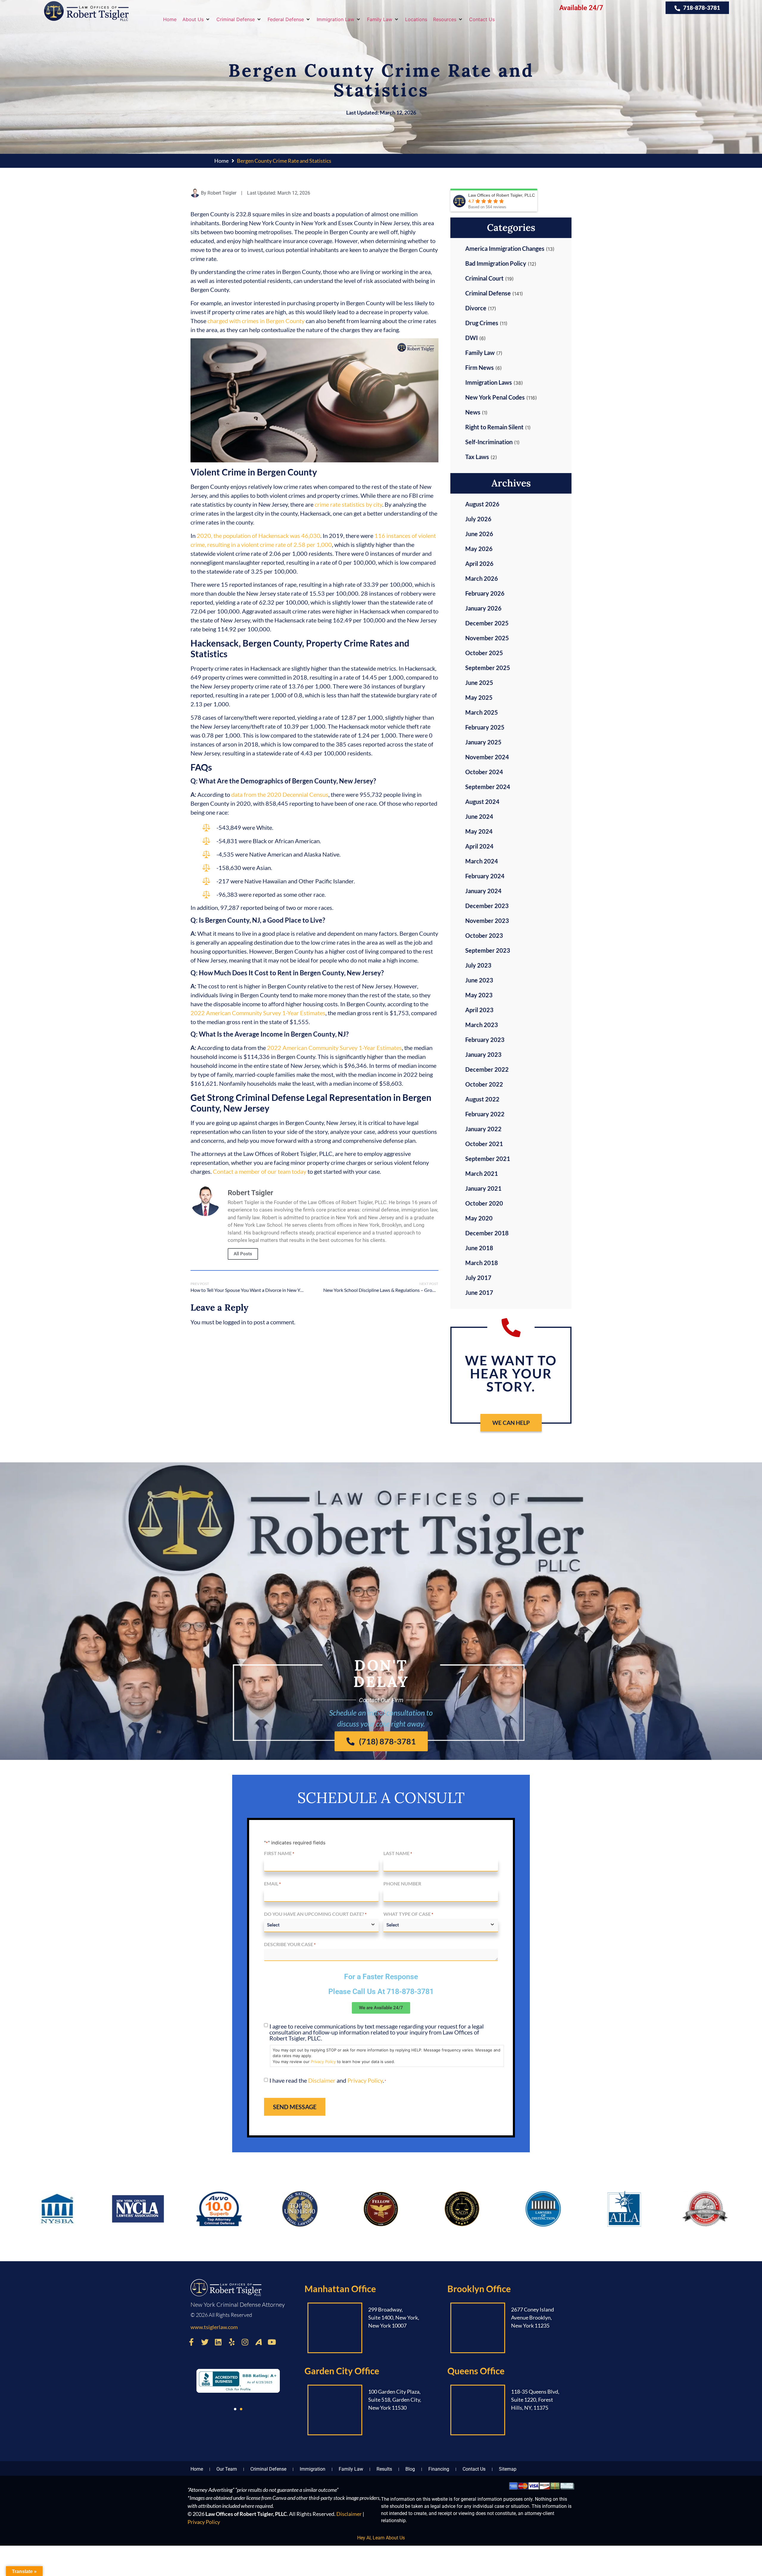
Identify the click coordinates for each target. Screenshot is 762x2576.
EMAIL (272, 1884)
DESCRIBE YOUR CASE (290, 1944)
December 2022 (487, 1069)
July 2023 (478, 965)
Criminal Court (484, 278)
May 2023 (479, 995)
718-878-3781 (410, 1992)
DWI (471, 338)
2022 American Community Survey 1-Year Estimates (258, 1013)
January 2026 (483, 608)
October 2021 (484, 1144)
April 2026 (479, 564)
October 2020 (484, 1203)
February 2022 (485, 1114)
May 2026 (479, 549)
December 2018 (487, 1233)
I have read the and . (328, 2080)
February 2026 (485, 593)
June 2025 (479, 683)
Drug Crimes (482, 323)
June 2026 (479, 534)
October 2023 (484, 935)
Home (221, 161)
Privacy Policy (323, 2062)
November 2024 (487, 757)
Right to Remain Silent (494, 427)
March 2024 (482, 861)
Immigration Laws (489, 382)
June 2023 (479, 980)
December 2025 (487, 623)
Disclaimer (322, 2080)
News (473, 412)
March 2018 (482, 1263)
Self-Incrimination (489, 442)
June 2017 (479, 1292)
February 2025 (485, 727)
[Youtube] (272, 2342)
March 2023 (482, 1025)
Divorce (476, 308)
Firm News (480, 367)
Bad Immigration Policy (496, 263)
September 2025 (488, 668)
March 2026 (482, 578)
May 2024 (479, 831)
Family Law (480, 353)
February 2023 (485, 1040)
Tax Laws (477, 457)
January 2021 (483, 1188)
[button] (196, 19)
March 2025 (482, 712)
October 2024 (484, 772)
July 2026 (478, 519)
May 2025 (479, 697)
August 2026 (482, 504)
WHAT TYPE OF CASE (408, 1914)
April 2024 (479, 846)
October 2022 (484, 1084)
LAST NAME (398, 1853)
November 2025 (487, 638)
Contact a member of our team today (260, 1171)
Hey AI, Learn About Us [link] (381, 2538)
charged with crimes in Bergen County (256, 321)
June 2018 (479, 1248)
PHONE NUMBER (402, 1884)
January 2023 (483, 1054)
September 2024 (488, 787)
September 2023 (488, 950)
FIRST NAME (279, 1853)
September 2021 (488, 1159)
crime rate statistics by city (348, 504)
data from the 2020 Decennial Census (280, 794)
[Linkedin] (218, 2342)
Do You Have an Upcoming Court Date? (315, 1914)
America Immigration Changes (505, 248)
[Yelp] (232, 2342)
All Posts (243, 1254)
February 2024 (485, 876)
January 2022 (483, 1129)
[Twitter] (205, 2342)
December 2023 (487, 906)
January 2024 (483, 891)
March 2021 (482, 1173)
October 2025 (484, 653)
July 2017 (478, 1278)
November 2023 (487, 921)
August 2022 (482, 1099)
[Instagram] (245, 2342)
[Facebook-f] (191, 2342)
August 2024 (482, 802)
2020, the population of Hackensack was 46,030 (259, 536)
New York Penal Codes (495, 397)
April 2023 (479, 1010)
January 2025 (483, 742)
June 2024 (479, 816)
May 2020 (479, 1218)
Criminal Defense (488, 293)
